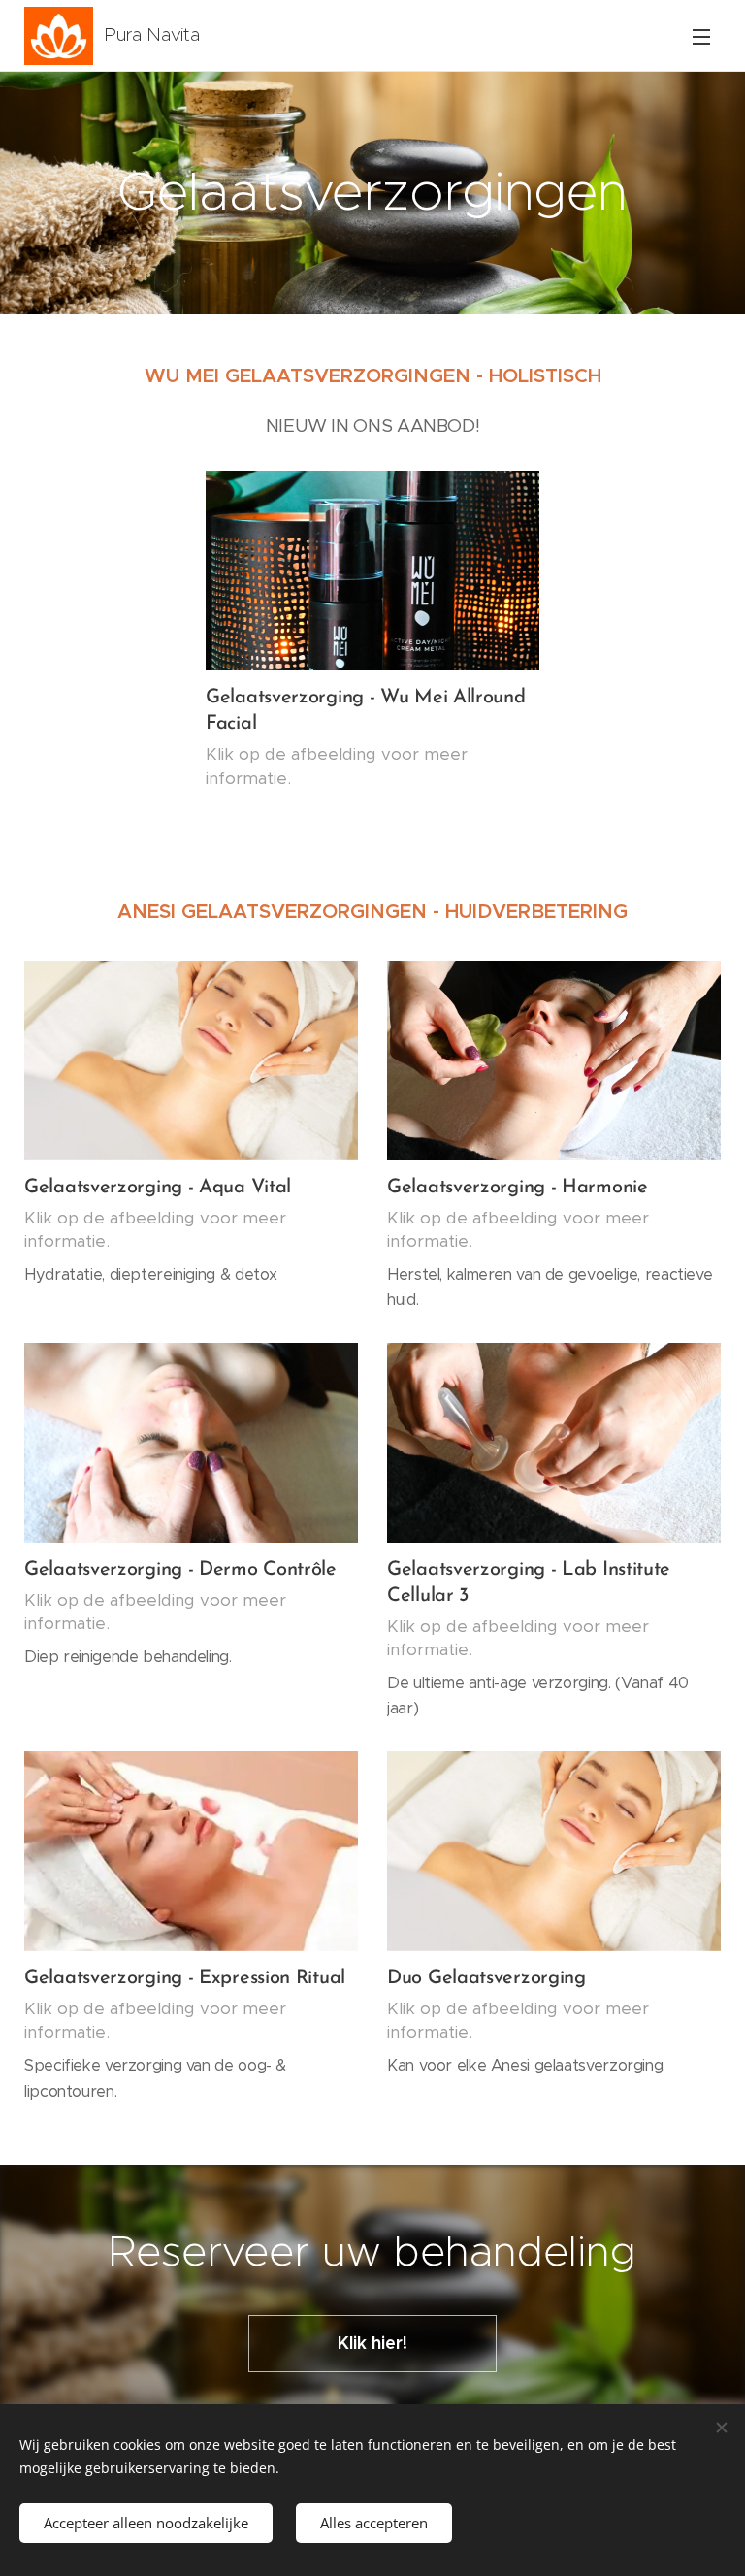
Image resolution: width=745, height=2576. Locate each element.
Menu (701, 36)
